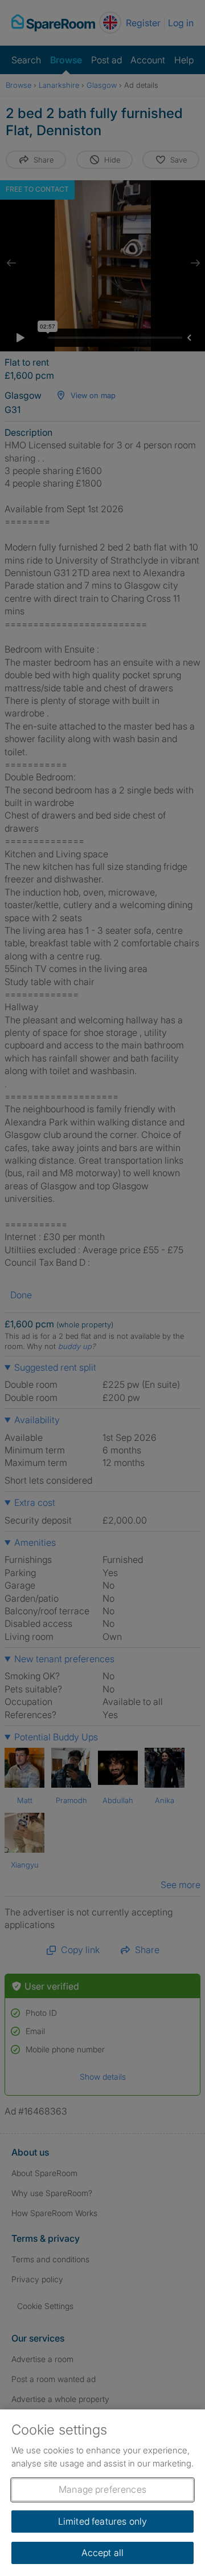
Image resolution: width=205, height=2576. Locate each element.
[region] (102, 2493)
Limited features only (102, 2521)
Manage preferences (102, 2489)
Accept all (103, 2553)
